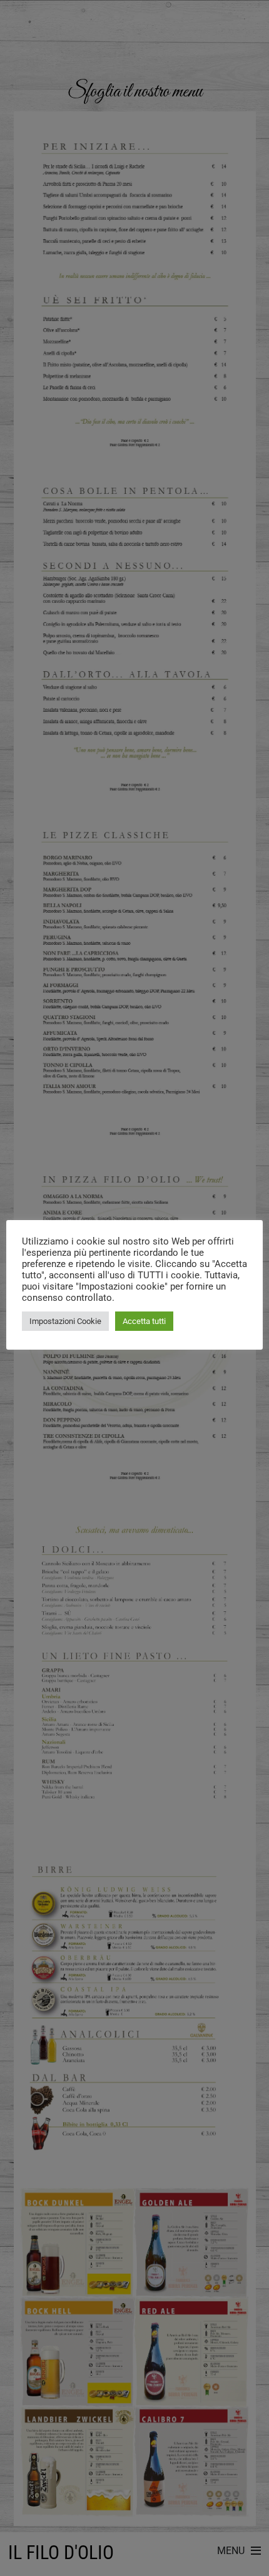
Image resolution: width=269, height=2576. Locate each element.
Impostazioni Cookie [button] (65, 1321)
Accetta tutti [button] (144, 1321)
